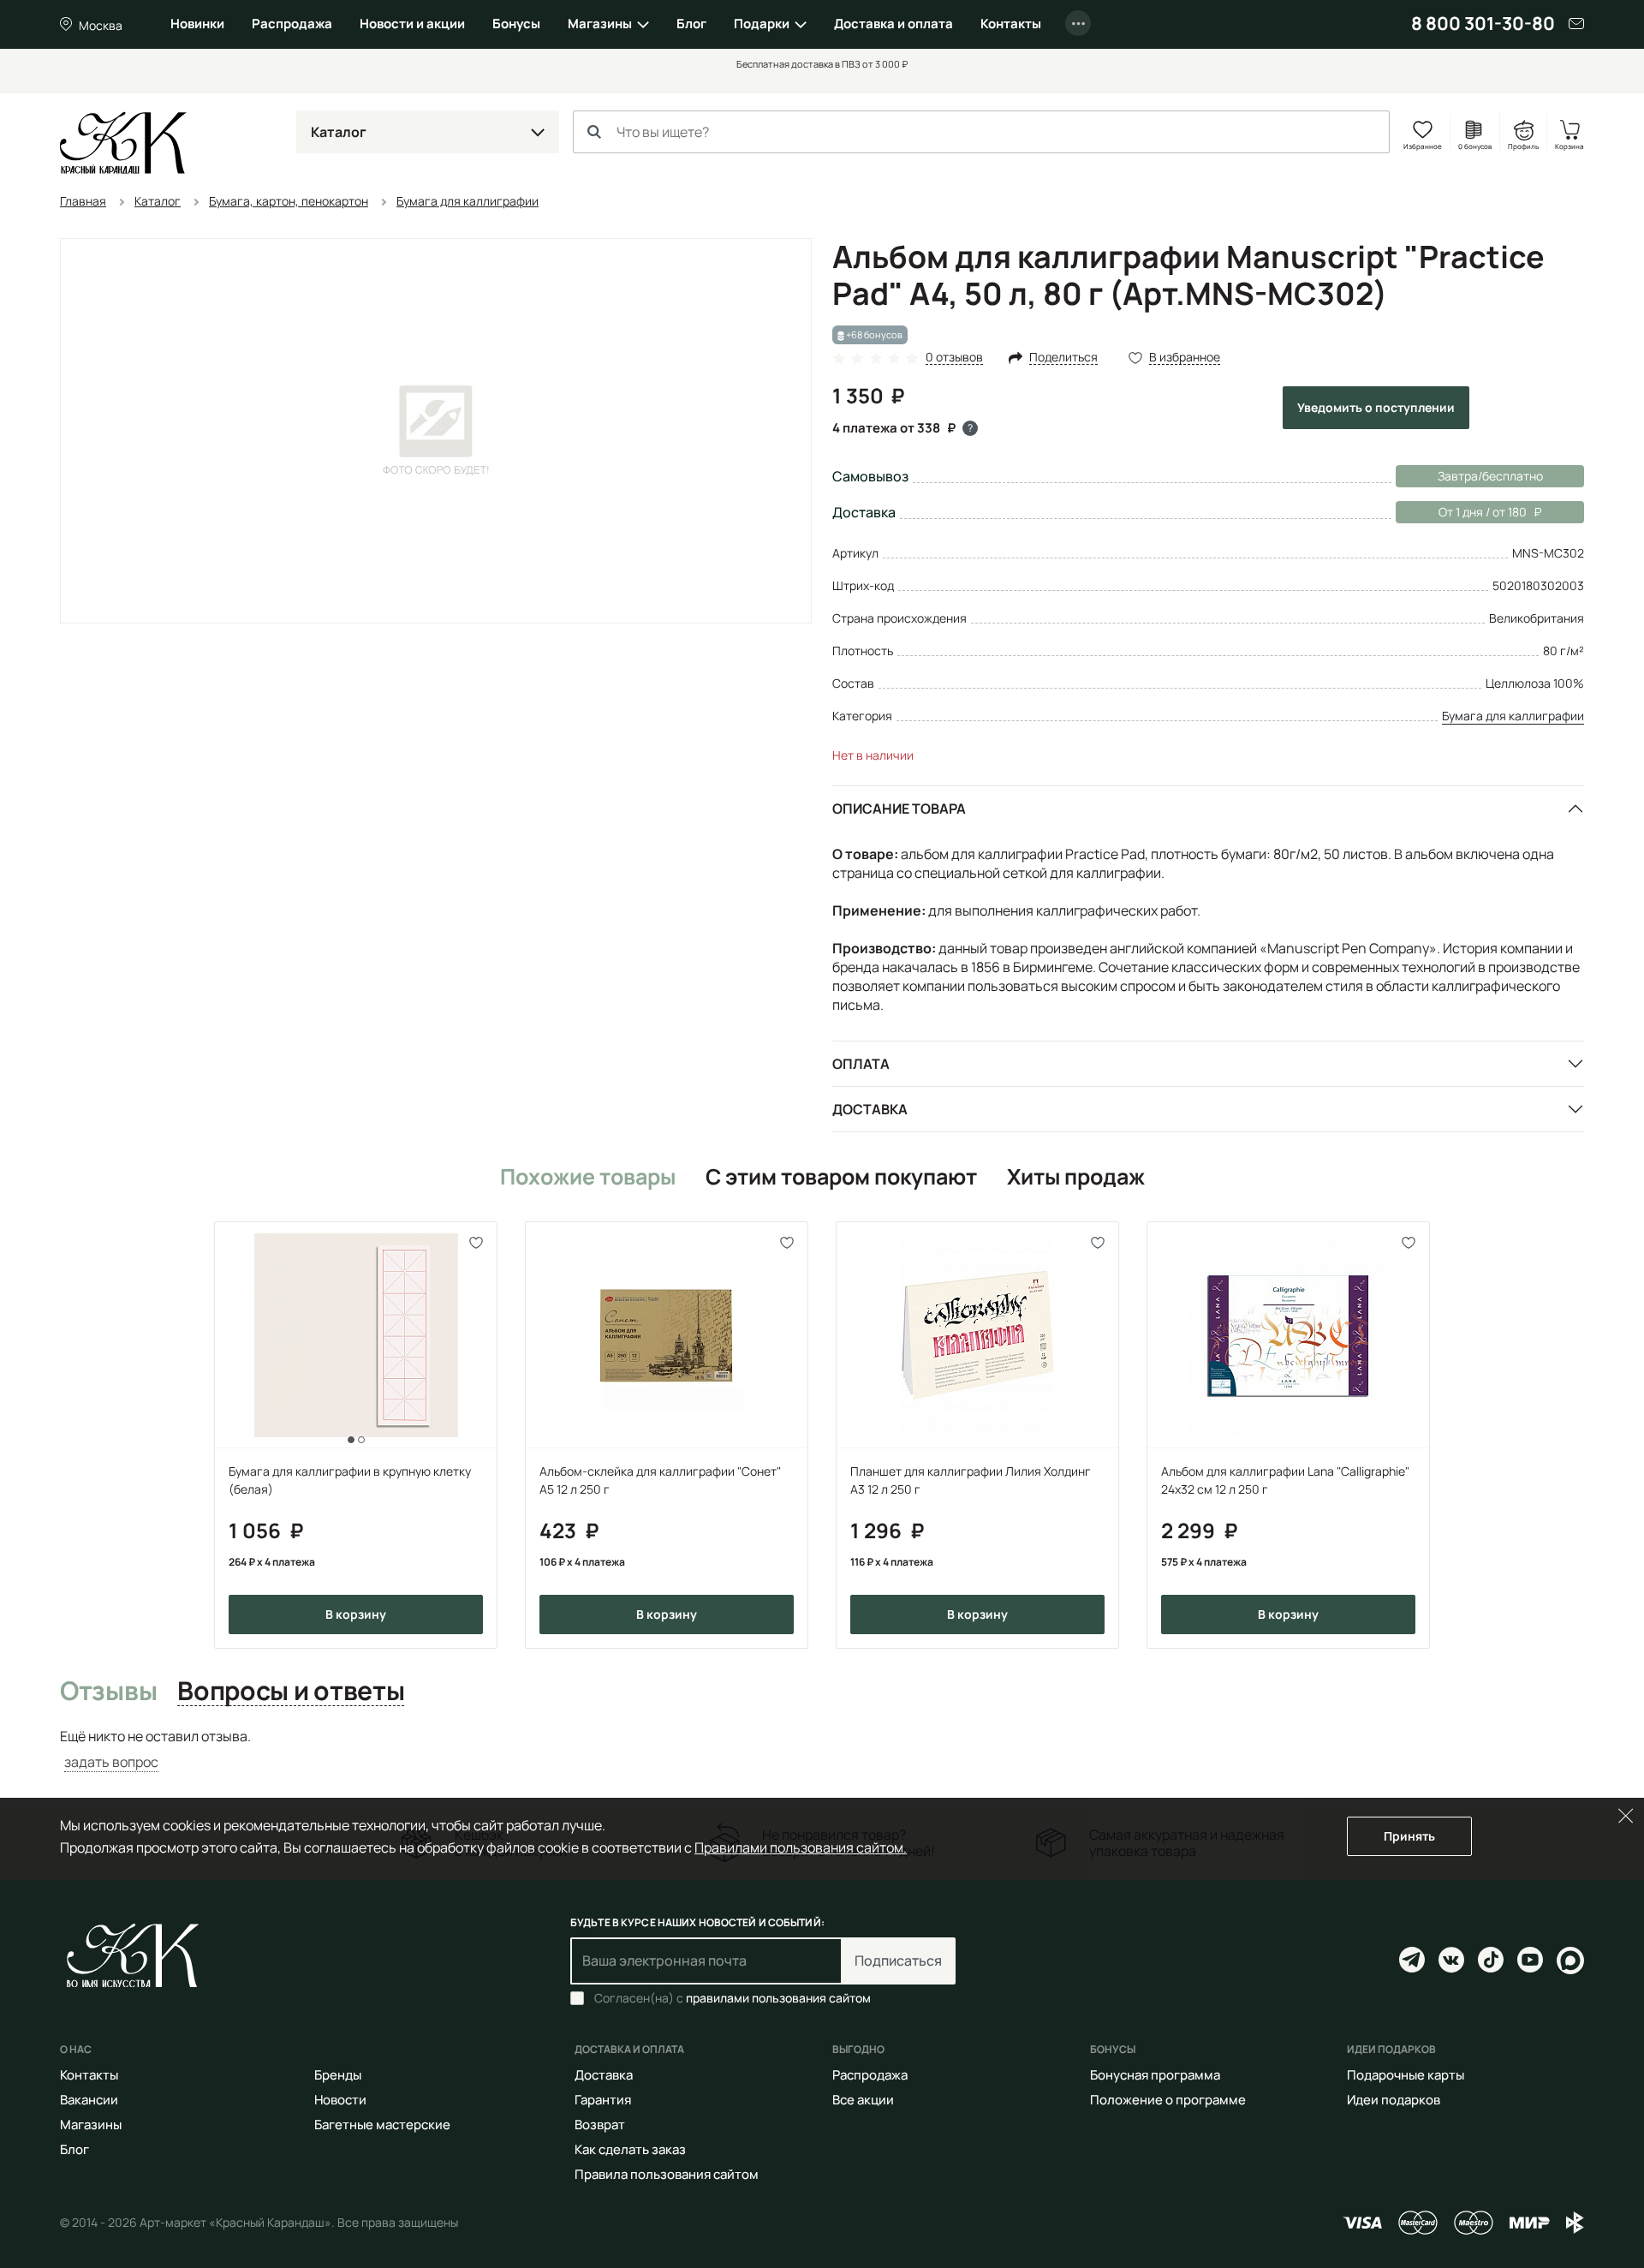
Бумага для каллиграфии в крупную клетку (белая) (350, 1480)
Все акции (863, 2100)
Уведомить (1376, 407)
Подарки (762, 24)
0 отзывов (954, 358)
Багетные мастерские (382, 2125)
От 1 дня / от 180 (1461, 512)
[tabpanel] (822, 1749)
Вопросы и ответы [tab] (291, 1692)
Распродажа (292, 24)
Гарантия (603, 2100)
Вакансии (89, 2100)
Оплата (861, 1064)
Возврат (600, 2125)
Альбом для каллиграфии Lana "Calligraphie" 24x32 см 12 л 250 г (1285, 1480)
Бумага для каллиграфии (1513, 716)
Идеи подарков (1394, 2100)
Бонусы (516, 24)
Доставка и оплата (893, 24)
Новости (340, 2100)
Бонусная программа (1155, 2075)
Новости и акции (412, 24)
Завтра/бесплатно (1490, 476)
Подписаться (898, 1961)
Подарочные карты (1406, 2075)
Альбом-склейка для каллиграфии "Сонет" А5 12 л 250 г (660, 1480)
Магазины (600, 24)
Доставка (870, 1109)
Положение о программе (1168, 2100)
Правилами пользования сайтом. (801, 1847)
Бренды (338, 2075)
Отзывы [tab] (108, 1692)
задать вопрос (111, 1762)
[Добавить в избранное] (477, 1242)
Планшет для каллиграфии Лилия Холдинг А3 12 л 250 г (971, 1480)
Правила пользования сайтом (667, 2174)
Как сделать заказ (630, 2149)
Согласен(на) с (733, 1998)
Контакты (1011, 24)
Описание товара (899, 809)
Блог (691, 24)
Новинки (197, 24)
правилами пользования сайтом (778, 1998)
